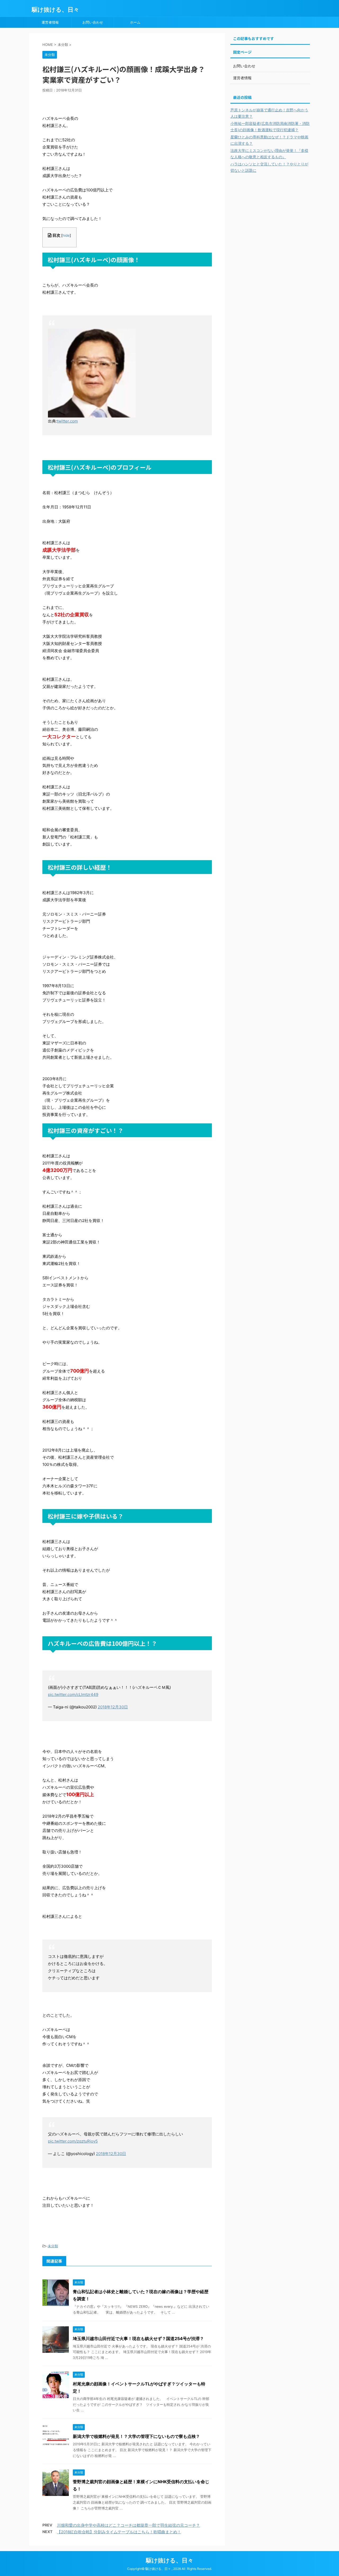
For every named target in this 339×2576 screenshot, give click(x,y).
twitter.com (67, 421)
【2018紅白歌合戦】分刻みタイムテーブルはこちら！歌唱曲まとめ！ (119, 2532)
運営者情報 (50, 22)
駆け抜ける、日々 (55, 10)
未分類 (53, 2246)
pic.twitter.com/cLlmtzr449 (73, 1694)
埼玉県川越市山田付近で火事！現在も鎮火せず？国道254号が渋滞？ (138, 2338)
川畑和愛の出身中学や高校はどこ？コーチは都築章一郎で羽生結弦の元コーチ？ (128, 2525)
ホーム (135, 22)
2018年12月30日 (113, 1707)
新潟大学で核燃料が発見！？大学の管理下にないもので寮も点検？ (136, 2436)
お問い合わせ (93, 22)
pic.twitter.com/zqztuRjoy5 (73, 2141)
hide (66, 235)
